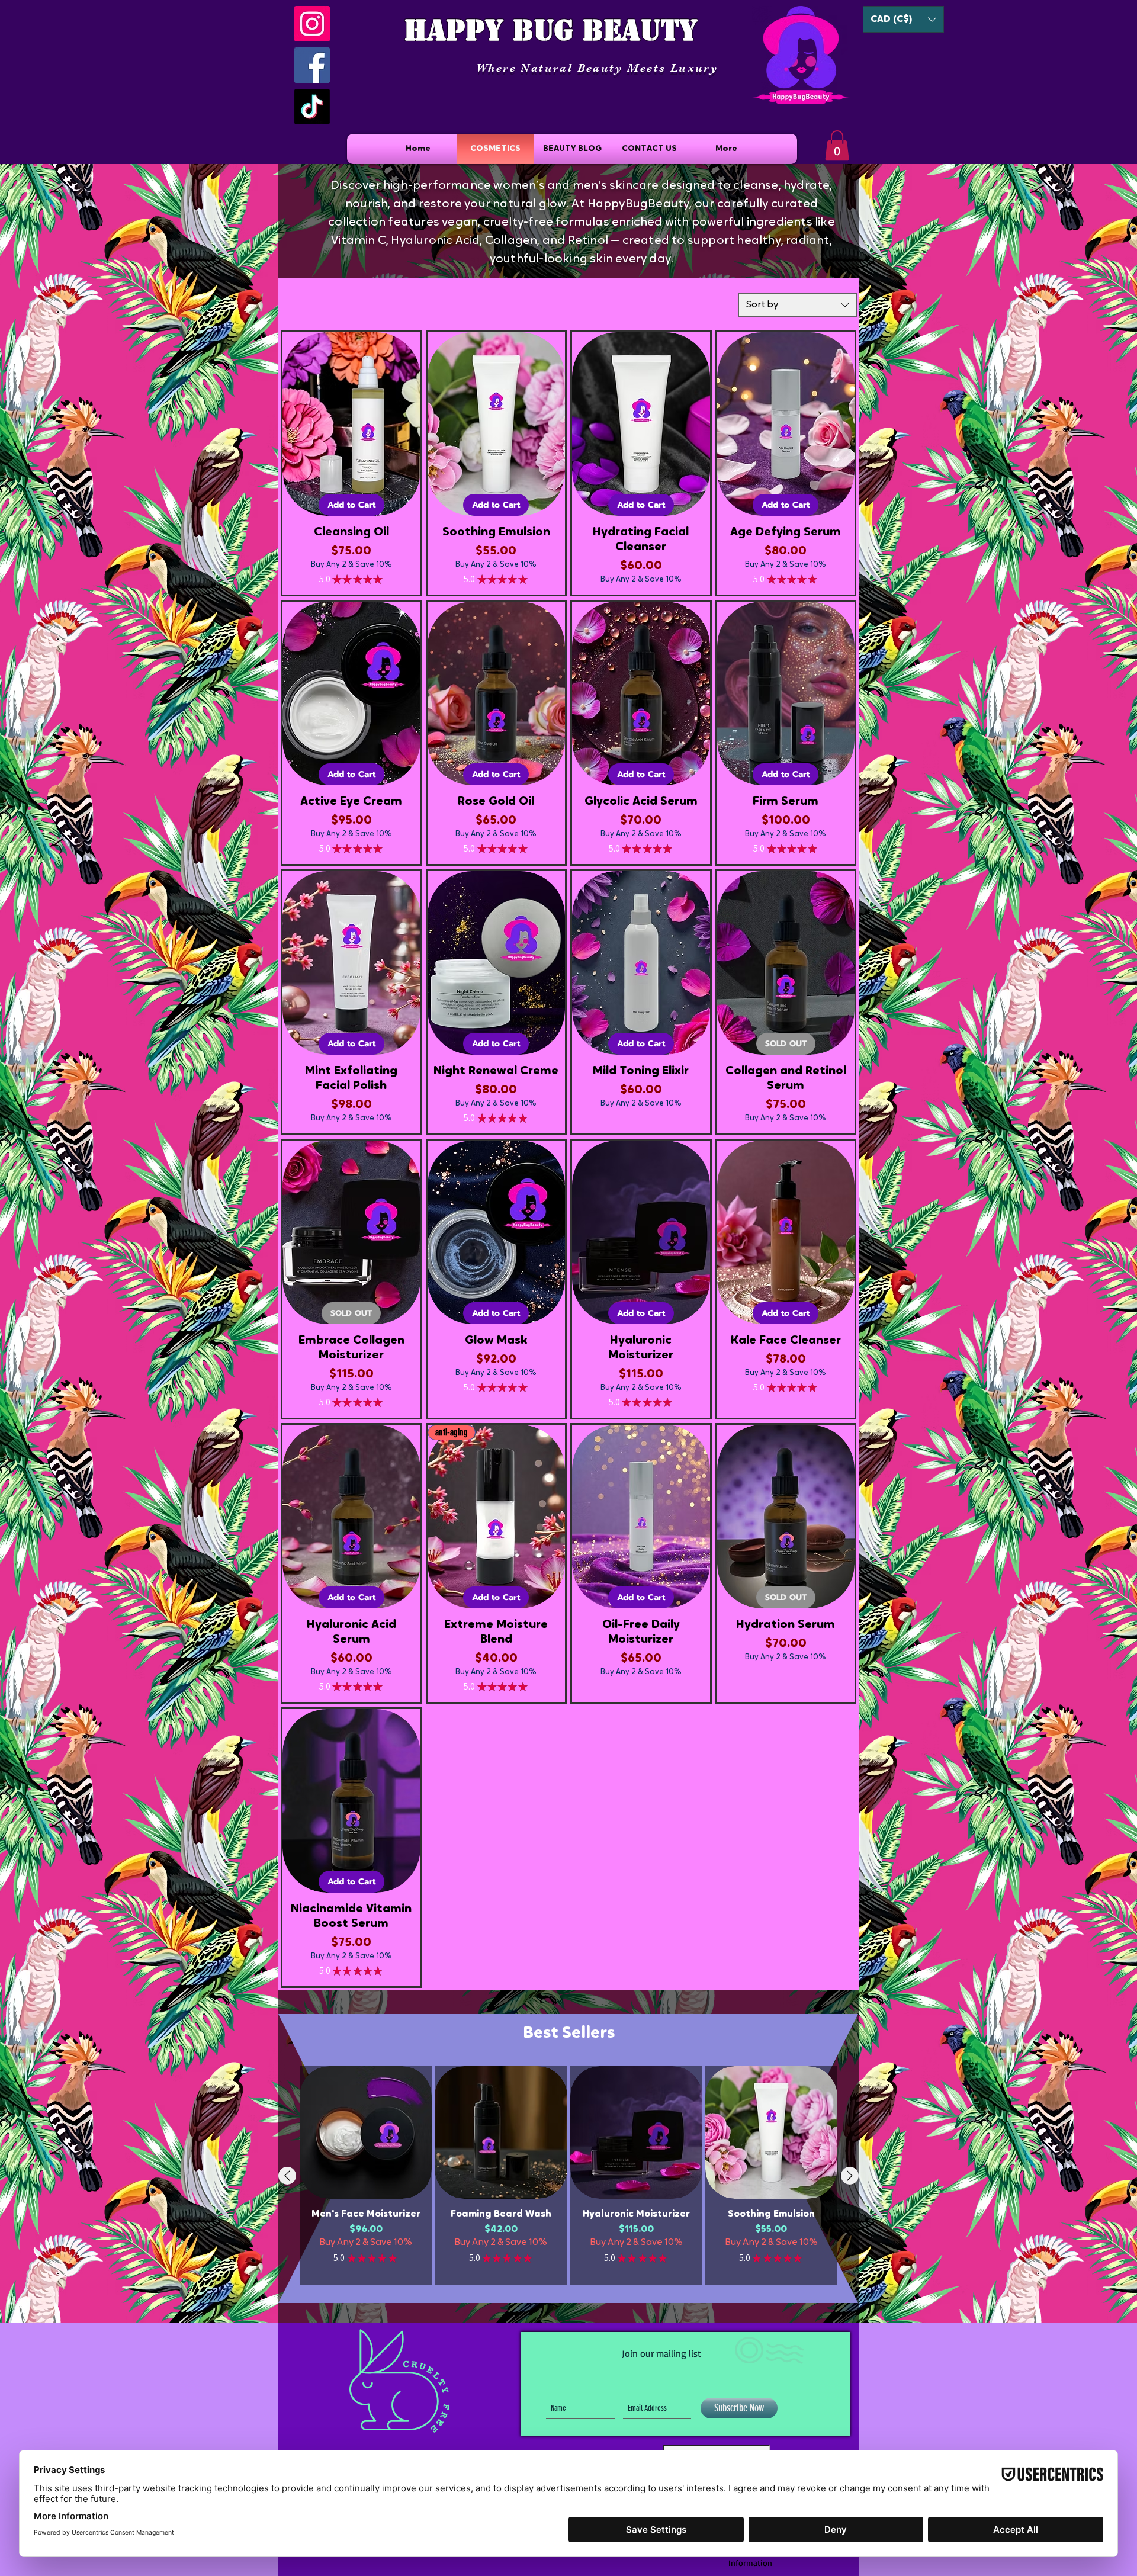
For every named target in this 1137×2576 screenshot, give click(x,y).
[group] (568, 2175)
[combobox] (798, 305)
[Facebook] (312, 65)
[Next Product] (850, 2176)
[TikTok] (312, 107)
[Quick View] (366, 2132)
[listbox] (903, 19)
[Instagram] (312, 24)
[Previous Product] (287, 2176)
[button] (903, 19)
